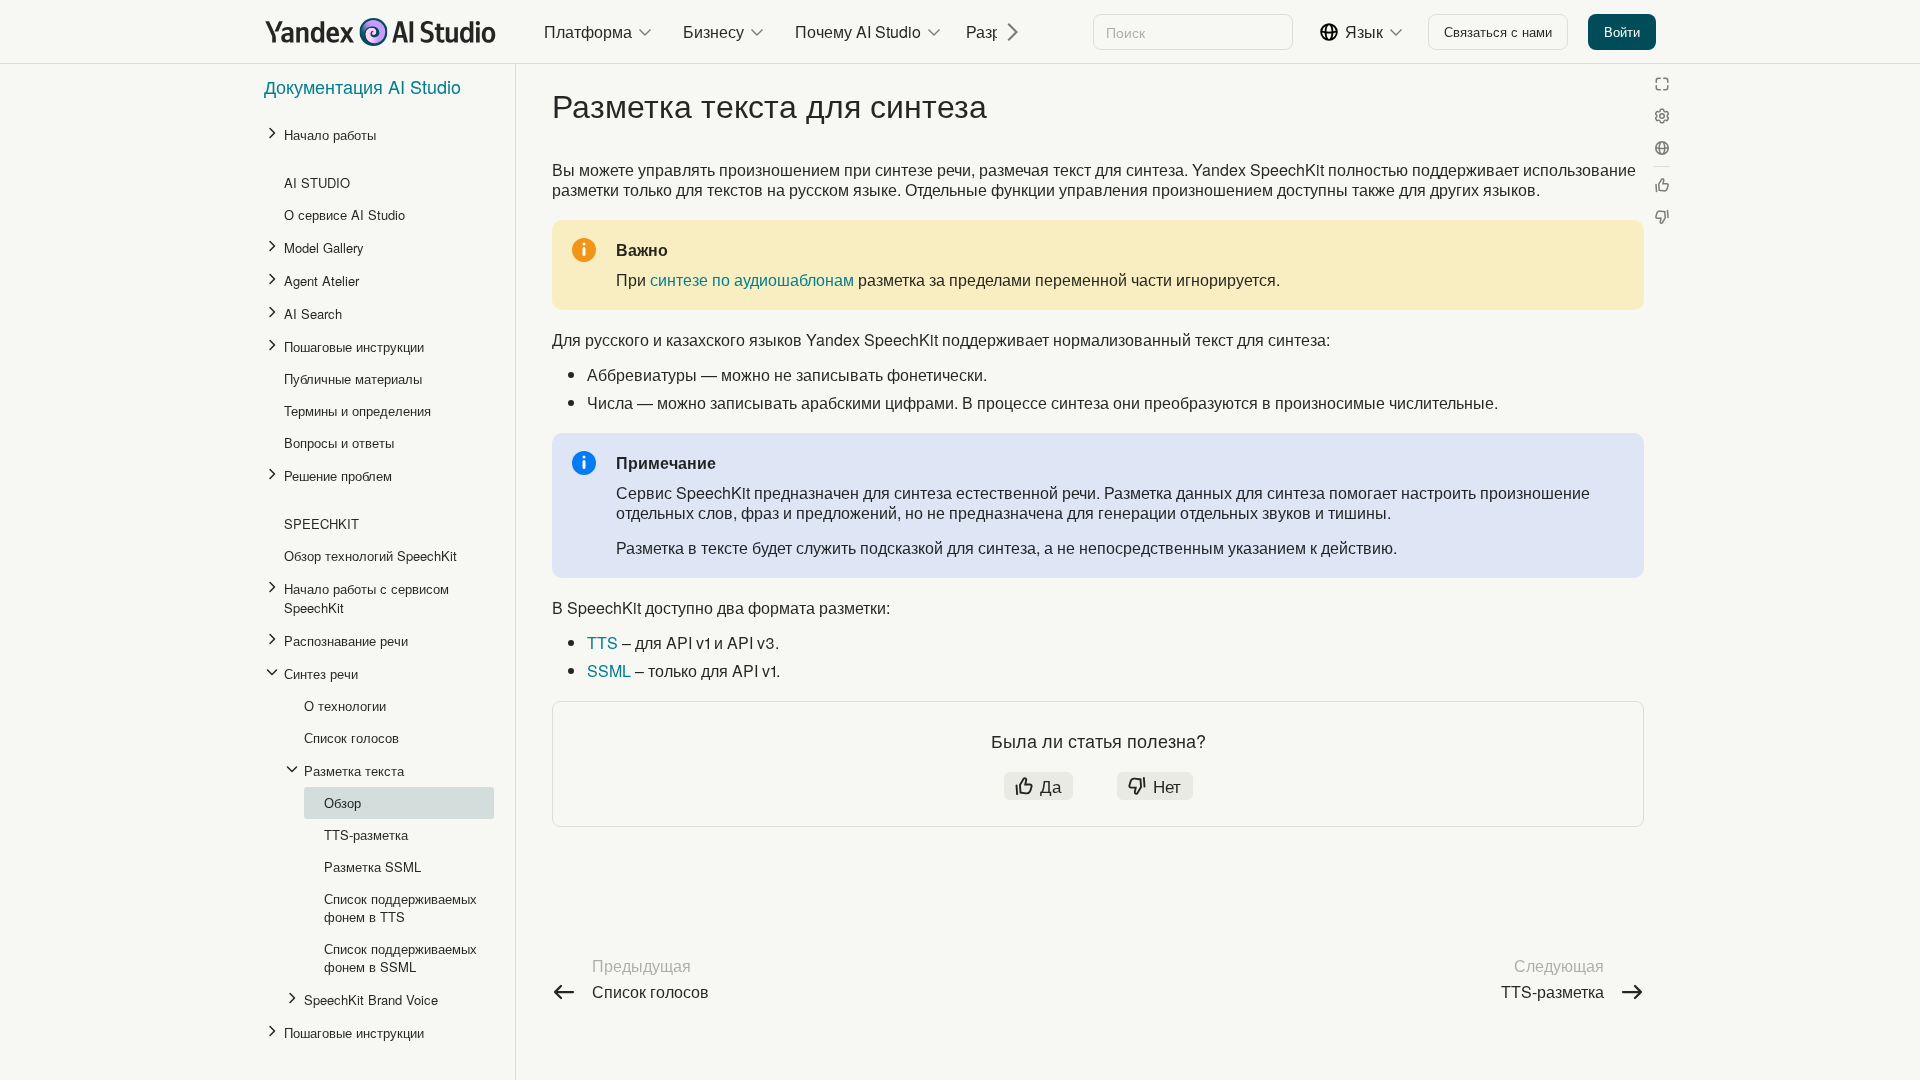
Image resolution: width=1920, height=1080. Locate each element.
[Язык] (1662, 148)
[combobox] (1191, 32)
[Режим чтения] (1662, 84)
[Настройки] (1662, 116)
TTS (602, 642)
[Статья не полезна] (1662, 217)
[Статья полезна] (1662, 185)
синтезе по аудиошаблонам (752, 279)
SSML (609, 670)
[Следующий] (1005, 31)
